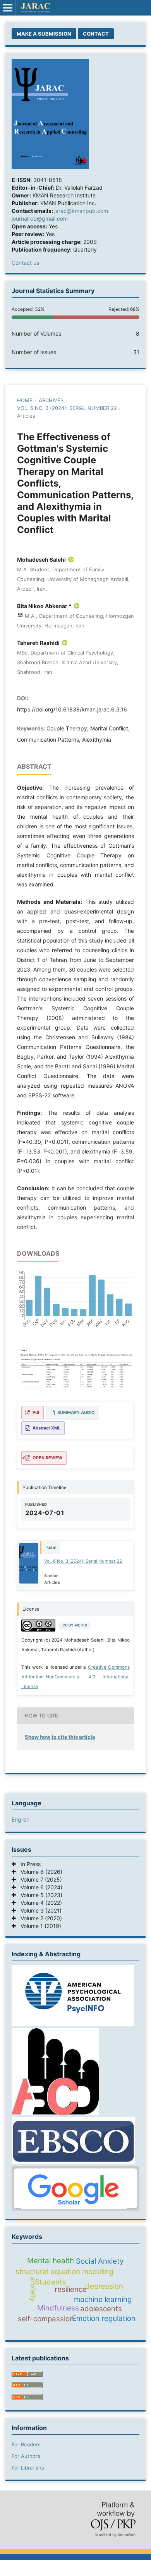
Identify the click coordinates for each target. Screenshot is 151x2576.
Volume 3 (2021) (39, 1910)
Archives (51, 400)
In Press (28, 1864)
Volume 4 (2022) (39, 1903)
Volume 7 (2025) (39, 1879)
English (21, 1819)
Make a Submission (44, 34)
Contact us (25, 263)
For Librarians (28, 2468)
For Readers (26, 2444)
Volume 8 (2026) (39, 1872)
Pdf (36, 1412)
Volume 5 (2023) (39, 1895)
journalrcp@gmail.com (40, 219)
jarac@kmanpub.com (81, 211)
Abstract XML (46, 1428)
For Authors (26, 2456)
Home (25, 400)
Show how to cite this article (60, 1737)
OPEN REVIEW (47, 1458)
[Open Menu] (8, 8)
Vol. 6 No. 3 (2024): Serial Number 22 (67, 408)
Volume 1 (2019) (39, 1926)
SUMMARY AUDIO (76, 1412)
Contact (96, 34)
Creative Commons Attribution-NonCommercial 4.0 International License (75, 1677)
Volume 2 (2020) (39, 1918)
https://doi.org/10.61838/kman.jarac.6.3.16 (72, 709)
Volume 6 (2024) (39, 1887)
